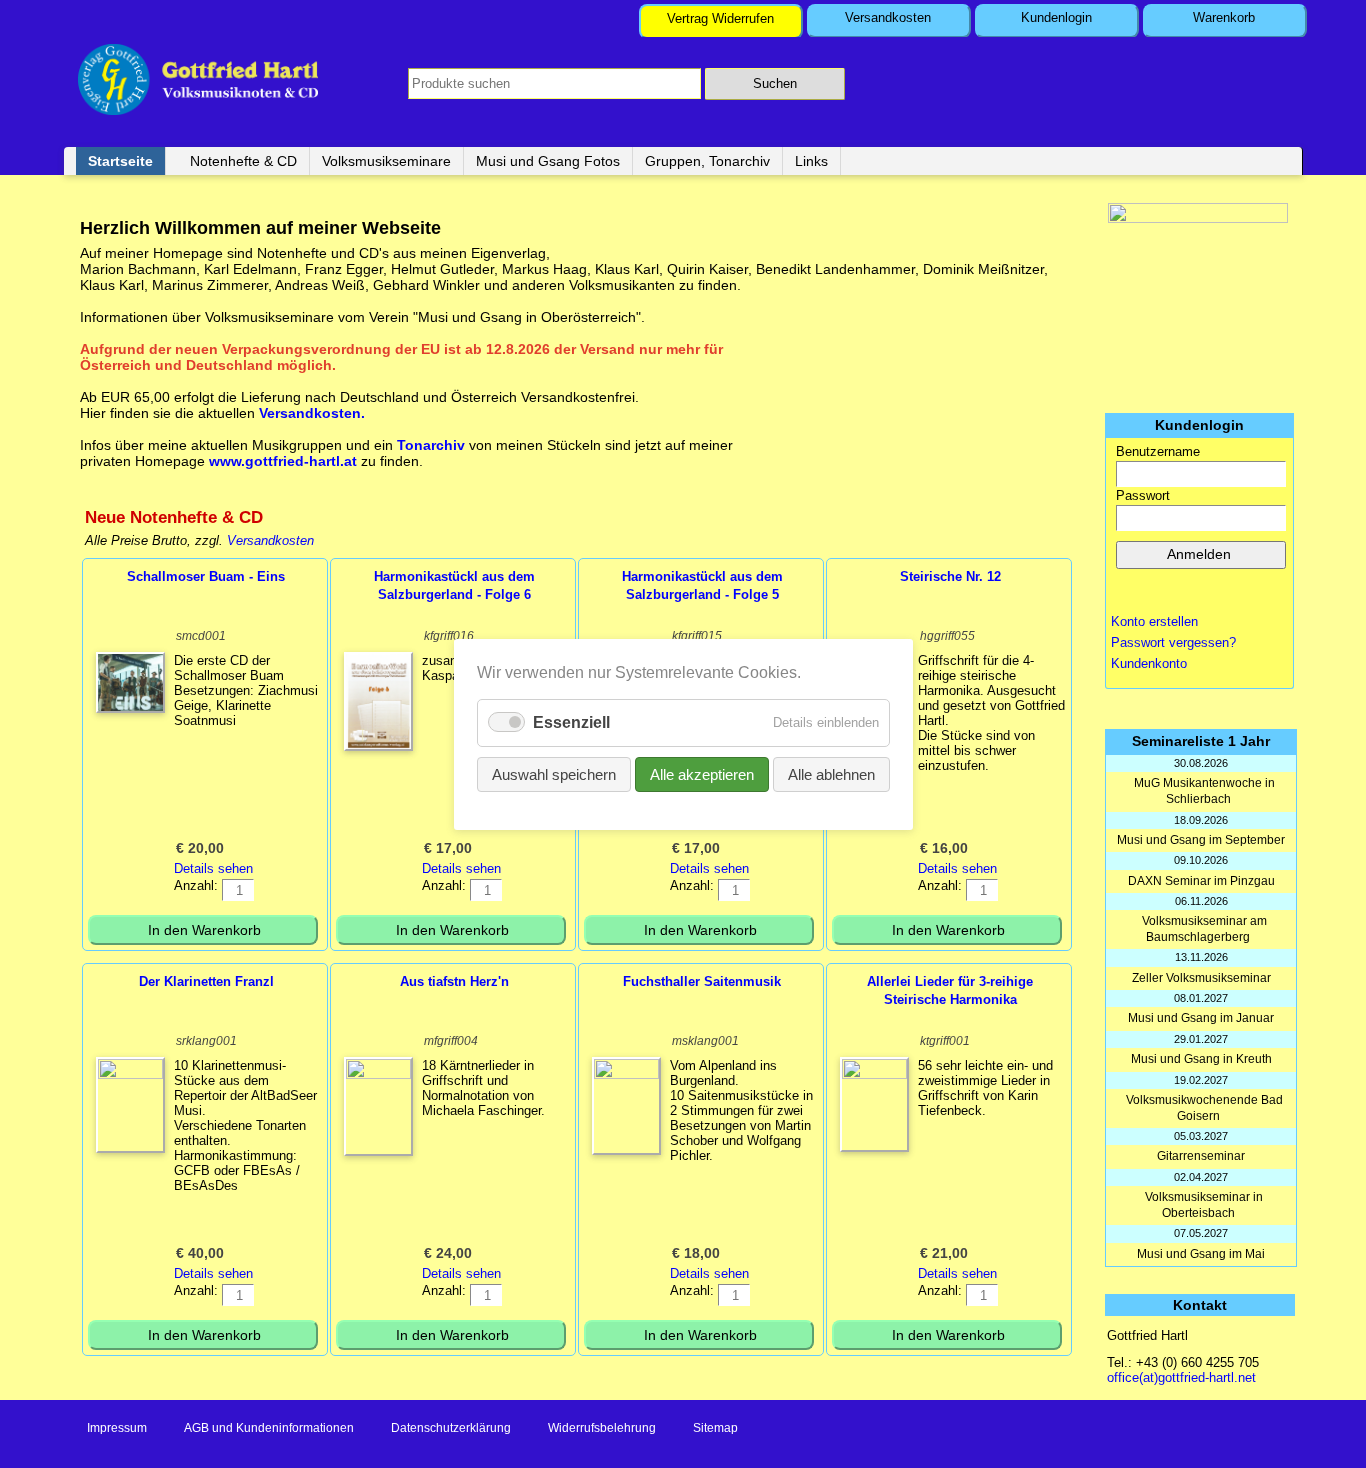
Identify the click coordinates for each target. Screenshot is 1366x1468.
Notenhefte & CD (243, 161)
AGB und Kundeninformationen (269, 1428)
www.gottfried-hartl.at (283, 461)
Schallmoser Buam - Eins (206, 576)
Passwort (1143, 495)
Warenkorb (1224, 17)
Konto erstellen (1154, 621)
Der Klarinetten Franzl (206, 981)
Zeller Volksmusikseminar (1201, 978)
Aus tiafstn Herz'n (454, 981)
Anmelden (1199, 554)
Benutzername (1158, 451)
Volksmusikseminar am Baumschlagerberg (1204, 929)
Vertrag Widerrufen (720, 18)
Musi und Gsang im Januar (1201, 1018)
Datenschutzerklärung (451, 1428)
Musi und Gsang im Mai (1201, 1254)
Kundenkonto (1149, 663)
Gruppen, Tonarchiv (707, 161)
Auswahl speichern (554, 773)
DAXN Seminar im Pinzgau (1201, 881)
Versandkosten (888, 17)
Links (811, 161)
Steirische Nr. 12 (950, 576)
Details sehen (213, 868)
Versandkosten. (312, 413)
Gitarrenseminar (1201, 1156)
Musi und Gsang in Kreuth (1201, 1059)
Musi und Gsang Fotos (548, 161)
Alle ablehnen (831, 773)
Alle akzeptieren (702, 773)
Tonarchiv (433, 445)
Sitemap (715, 1428)
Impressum (117, 1428)
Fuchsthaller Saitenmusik (702, 981)
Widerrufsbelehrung (602, 1428)
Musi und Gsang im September (1201, 840)
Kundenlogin (1056, 17)
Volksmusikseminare (386, 161)
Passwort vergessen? (1173, 642)
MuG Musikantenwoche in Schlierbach (1204, 791)
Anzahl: (196, 885)
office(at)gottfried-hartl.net (1181, 1377)
